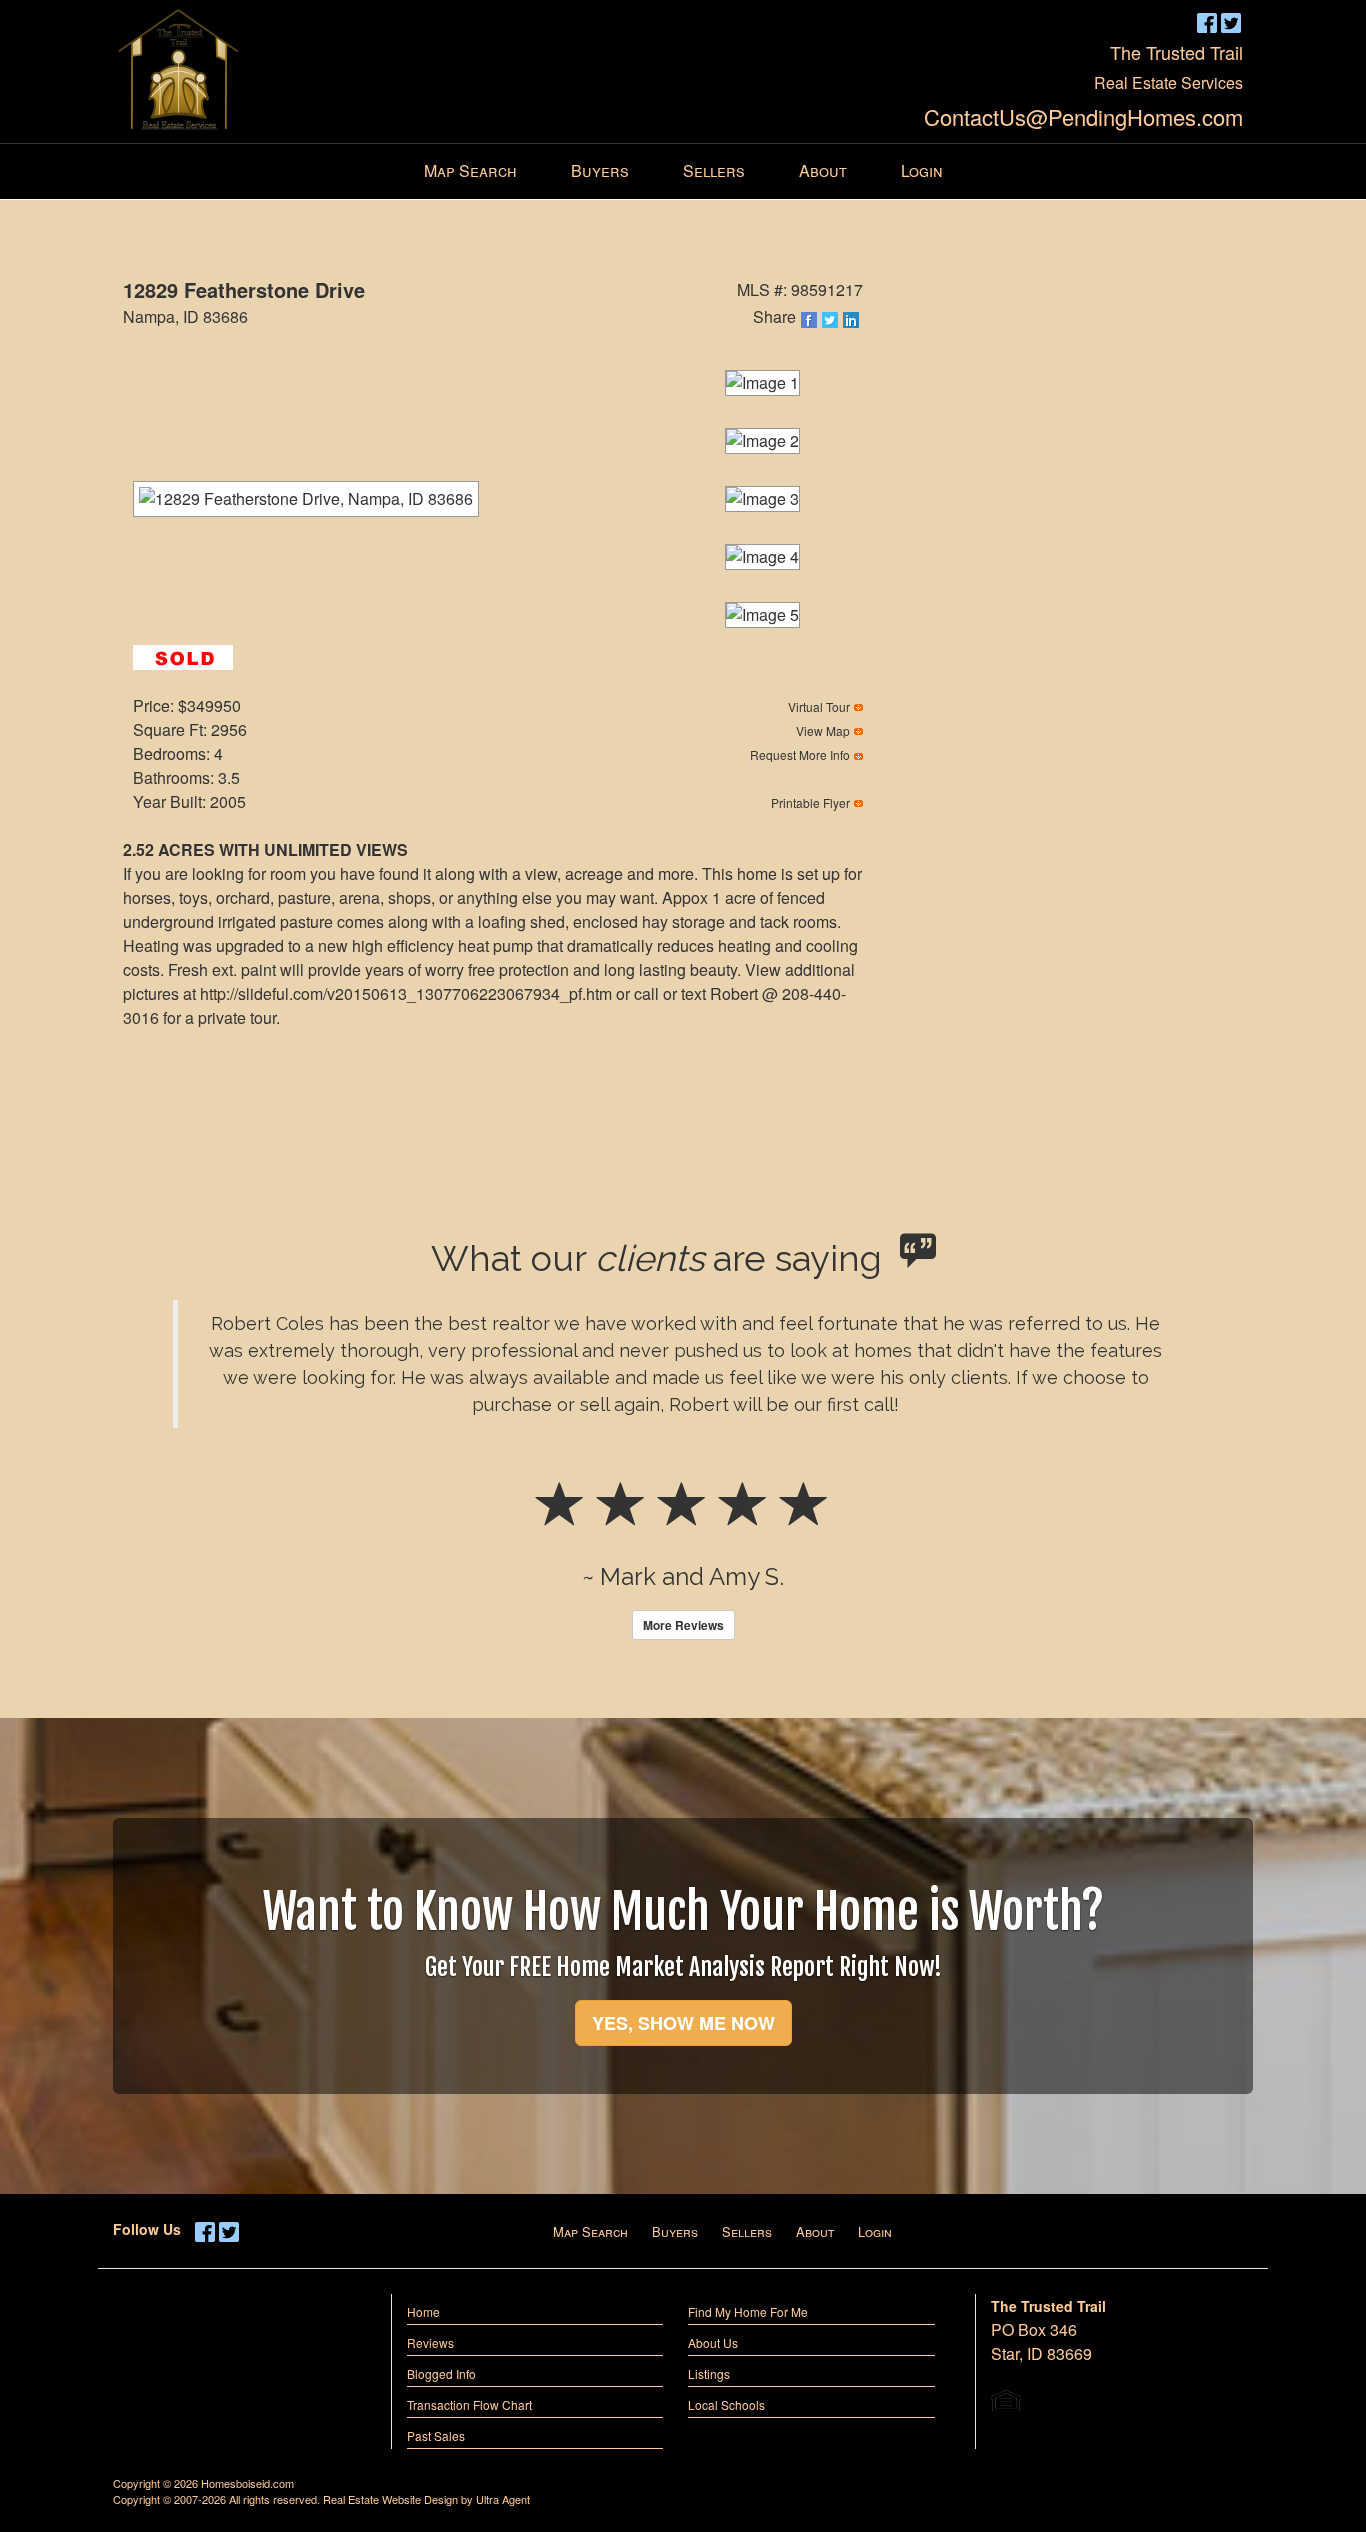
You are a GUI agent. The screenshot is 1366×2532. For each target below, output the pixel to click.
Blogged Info (441, 2373)
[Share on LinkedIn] (852, 320)
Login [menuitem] (922, 170)
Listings (709, 2373)
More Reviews (683, 1625)
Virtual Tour (819, 706)
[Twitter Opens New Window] (1231, 21)
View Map (823, 730)
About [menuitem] (823, 170)
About (815, 2231)
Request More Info (800, 754)
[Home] (179, 65)
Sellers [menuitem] (714, 170)
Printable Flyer (810, 802)
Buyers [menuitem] (600, 170)
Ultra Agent (503, 2499)
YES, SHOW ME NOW (683, 2023)
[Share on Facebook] (810, 320)
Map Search (590, 2231)
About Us (713, 2342)
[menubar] (683, 171)
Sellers (747, 2231)
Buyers (675, 2231)
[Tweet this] (831, 320)
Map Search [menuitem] (470, 170)
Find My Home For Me (748, 2311)
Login (875, 2231)
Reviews (430, 2342)
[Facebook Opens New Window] (1207, 21)
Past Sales (436, 2435)
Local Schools (726, 2404)
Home (423, 2311)
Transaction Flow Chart (469, 2404)
